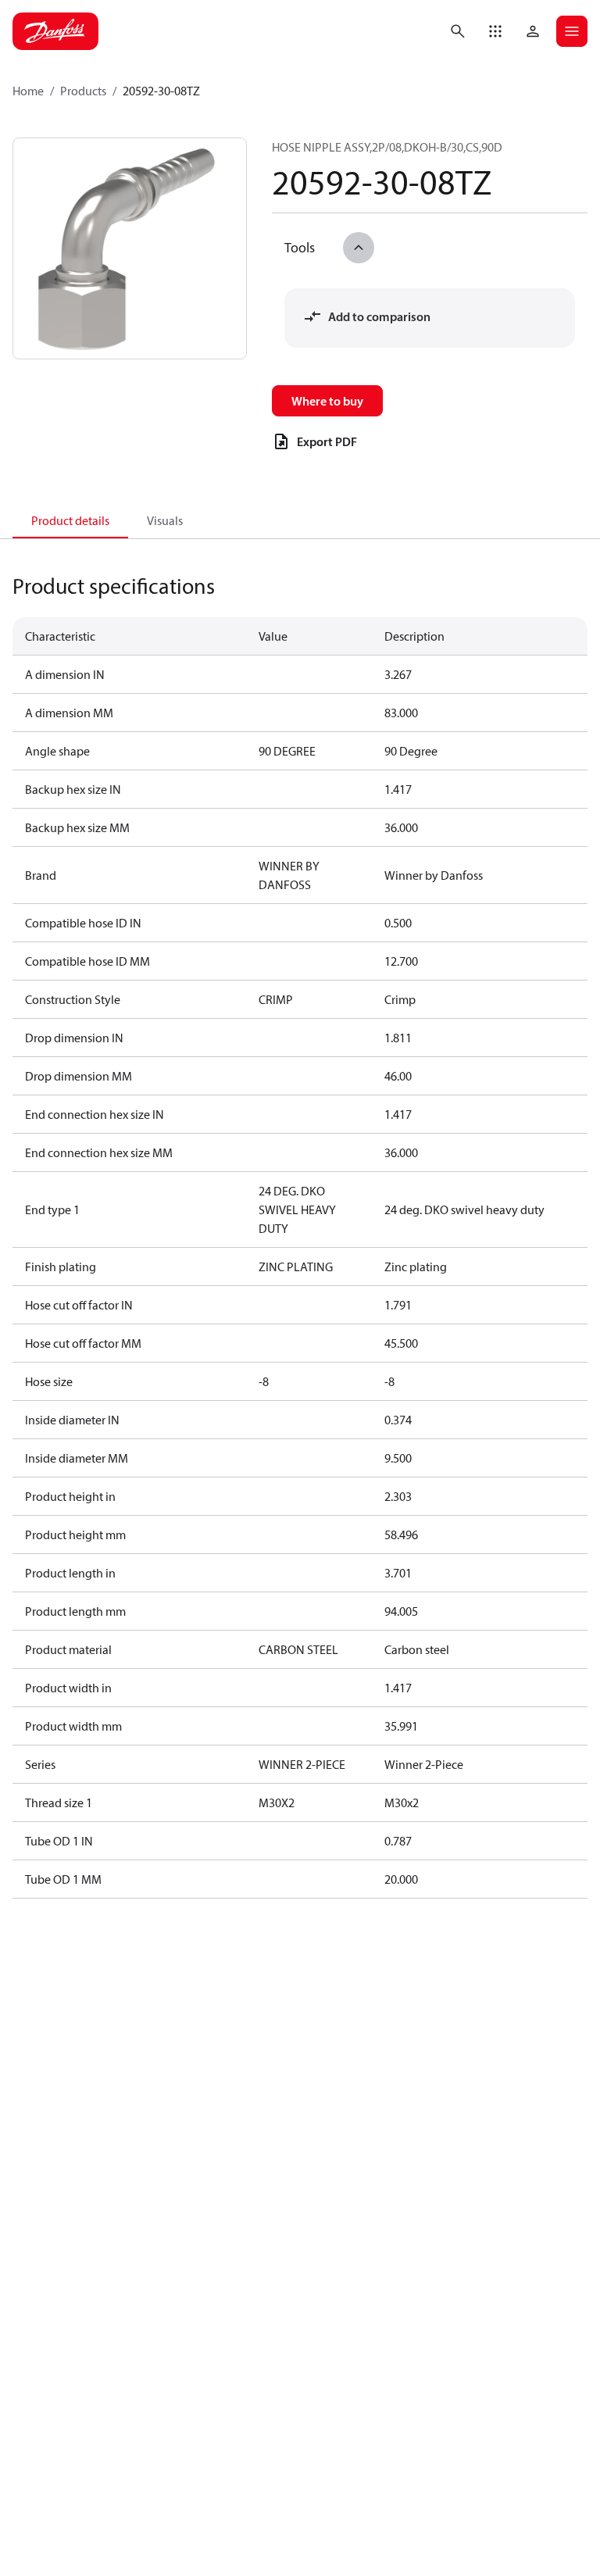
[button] (495, 31)
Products (83, 91)
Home (28, 91)
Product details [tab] (70, 520)
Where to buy (327, 401)
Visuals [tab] (165, 520)
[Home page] (55, 31)
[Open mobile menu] (572, 31)
